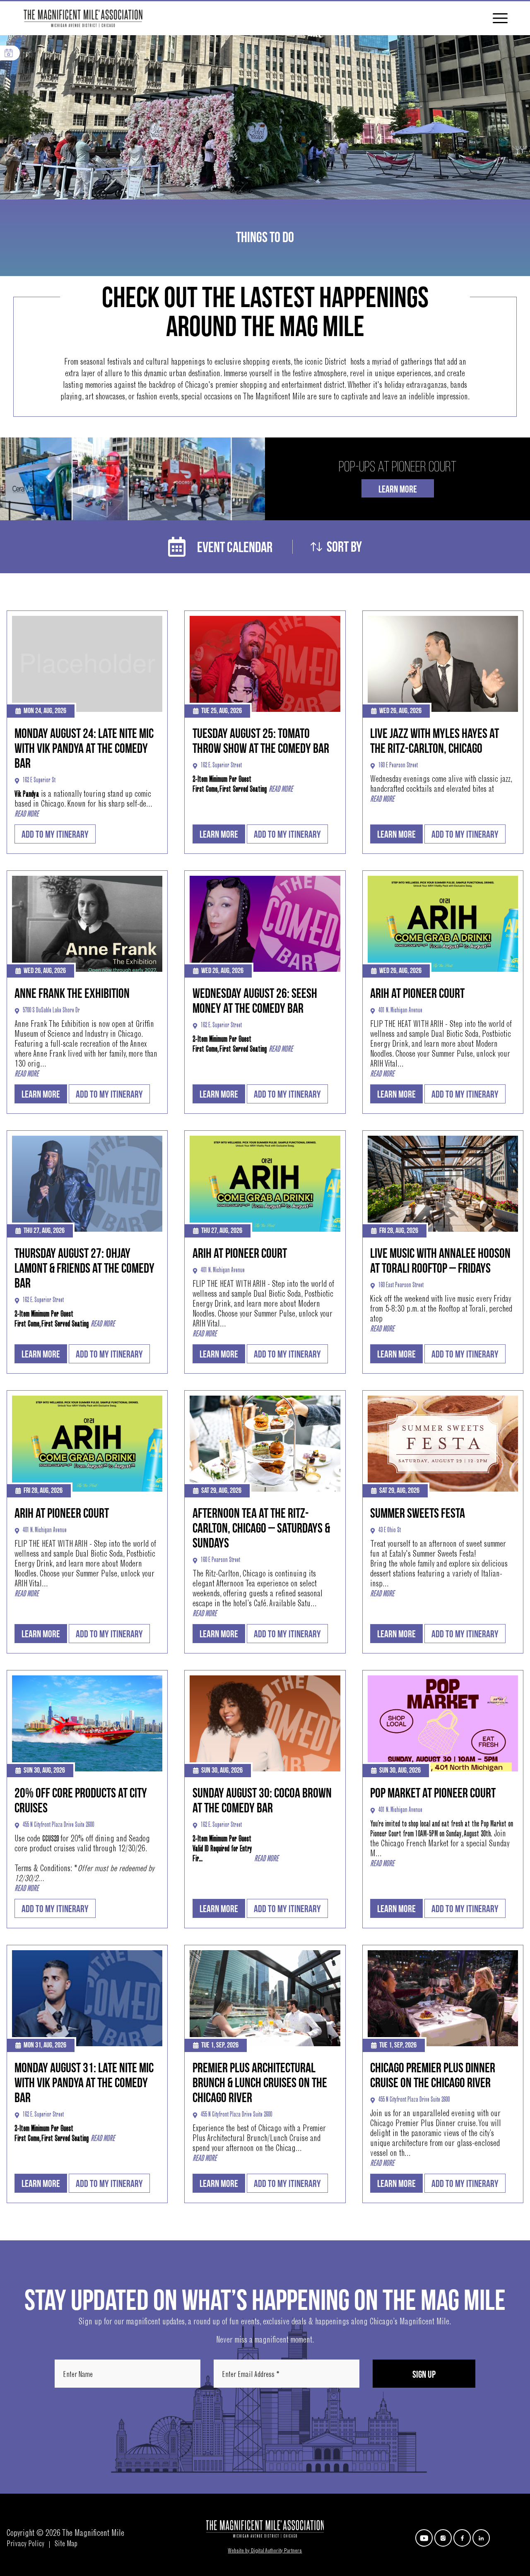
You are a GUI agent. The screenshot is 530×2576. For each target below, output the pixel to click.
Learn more (219, 835)
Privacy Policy (25, 2545)
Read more (26, 815)
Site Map (66, 2545)
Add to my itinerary (55, 835)
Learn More (398, 489)
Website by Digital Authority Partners (265, 2551)
